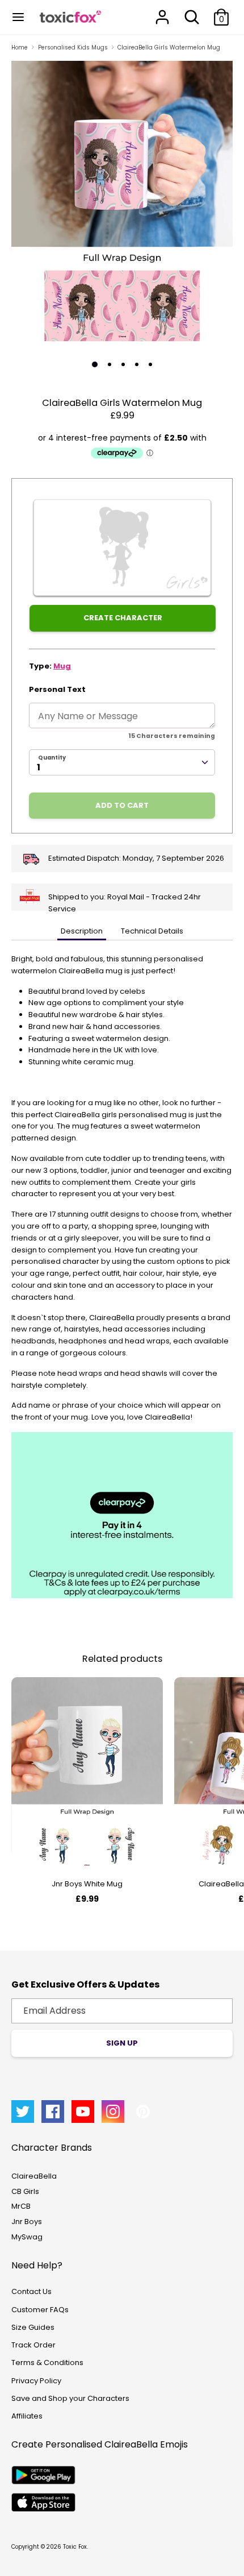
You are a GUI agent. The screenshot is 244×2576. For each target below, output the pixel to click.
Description (82, 931)
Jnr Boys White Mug (87, 1884)
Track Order (33, 2345)
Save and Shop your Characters (70, 2398)
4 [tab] (137, 364)
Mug (62, 666)
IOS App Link (43, 2502)
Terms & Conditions (47, 2363)
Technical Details (152, 931)
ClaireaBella (34, 2176)
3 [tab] (123, 364)
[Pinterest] (143, 2112)
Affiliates (27, 2416)
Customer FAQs (40, 2310)
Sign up (122, 2043)
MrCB (21, 2206)
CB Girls (25, 2191)
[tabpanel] (122, 206)
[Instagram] (113, 2112)
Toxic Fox (75, 2547)
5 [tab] (150, 364)
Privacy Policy (36, 2381)
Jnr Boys (27, 2222)
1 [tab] (95, 364)
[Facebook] (53, 2112)
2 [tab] (110, 364)
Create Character (123, 618)
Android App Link (43, 2475)
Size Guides (33, 2327)
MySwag (27, 2237)
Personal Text (57, 689)
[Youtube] (83, 2112)
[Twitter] (23, 2112)
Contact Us (31, 2291)
